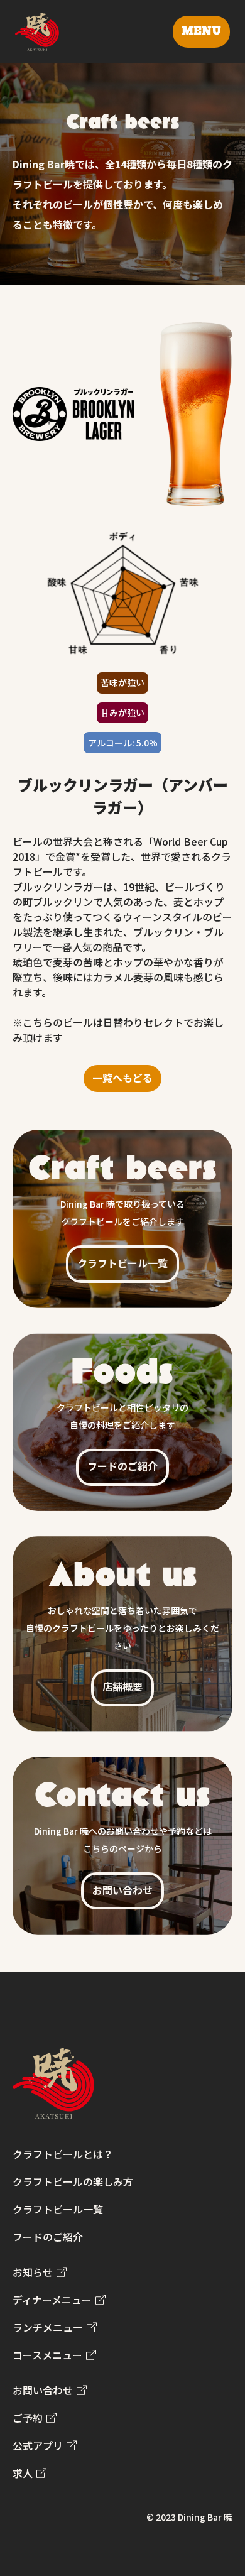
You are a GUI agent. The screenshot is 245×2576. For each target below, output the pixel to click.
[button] (201, 32)
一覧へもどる (122, 1078)
